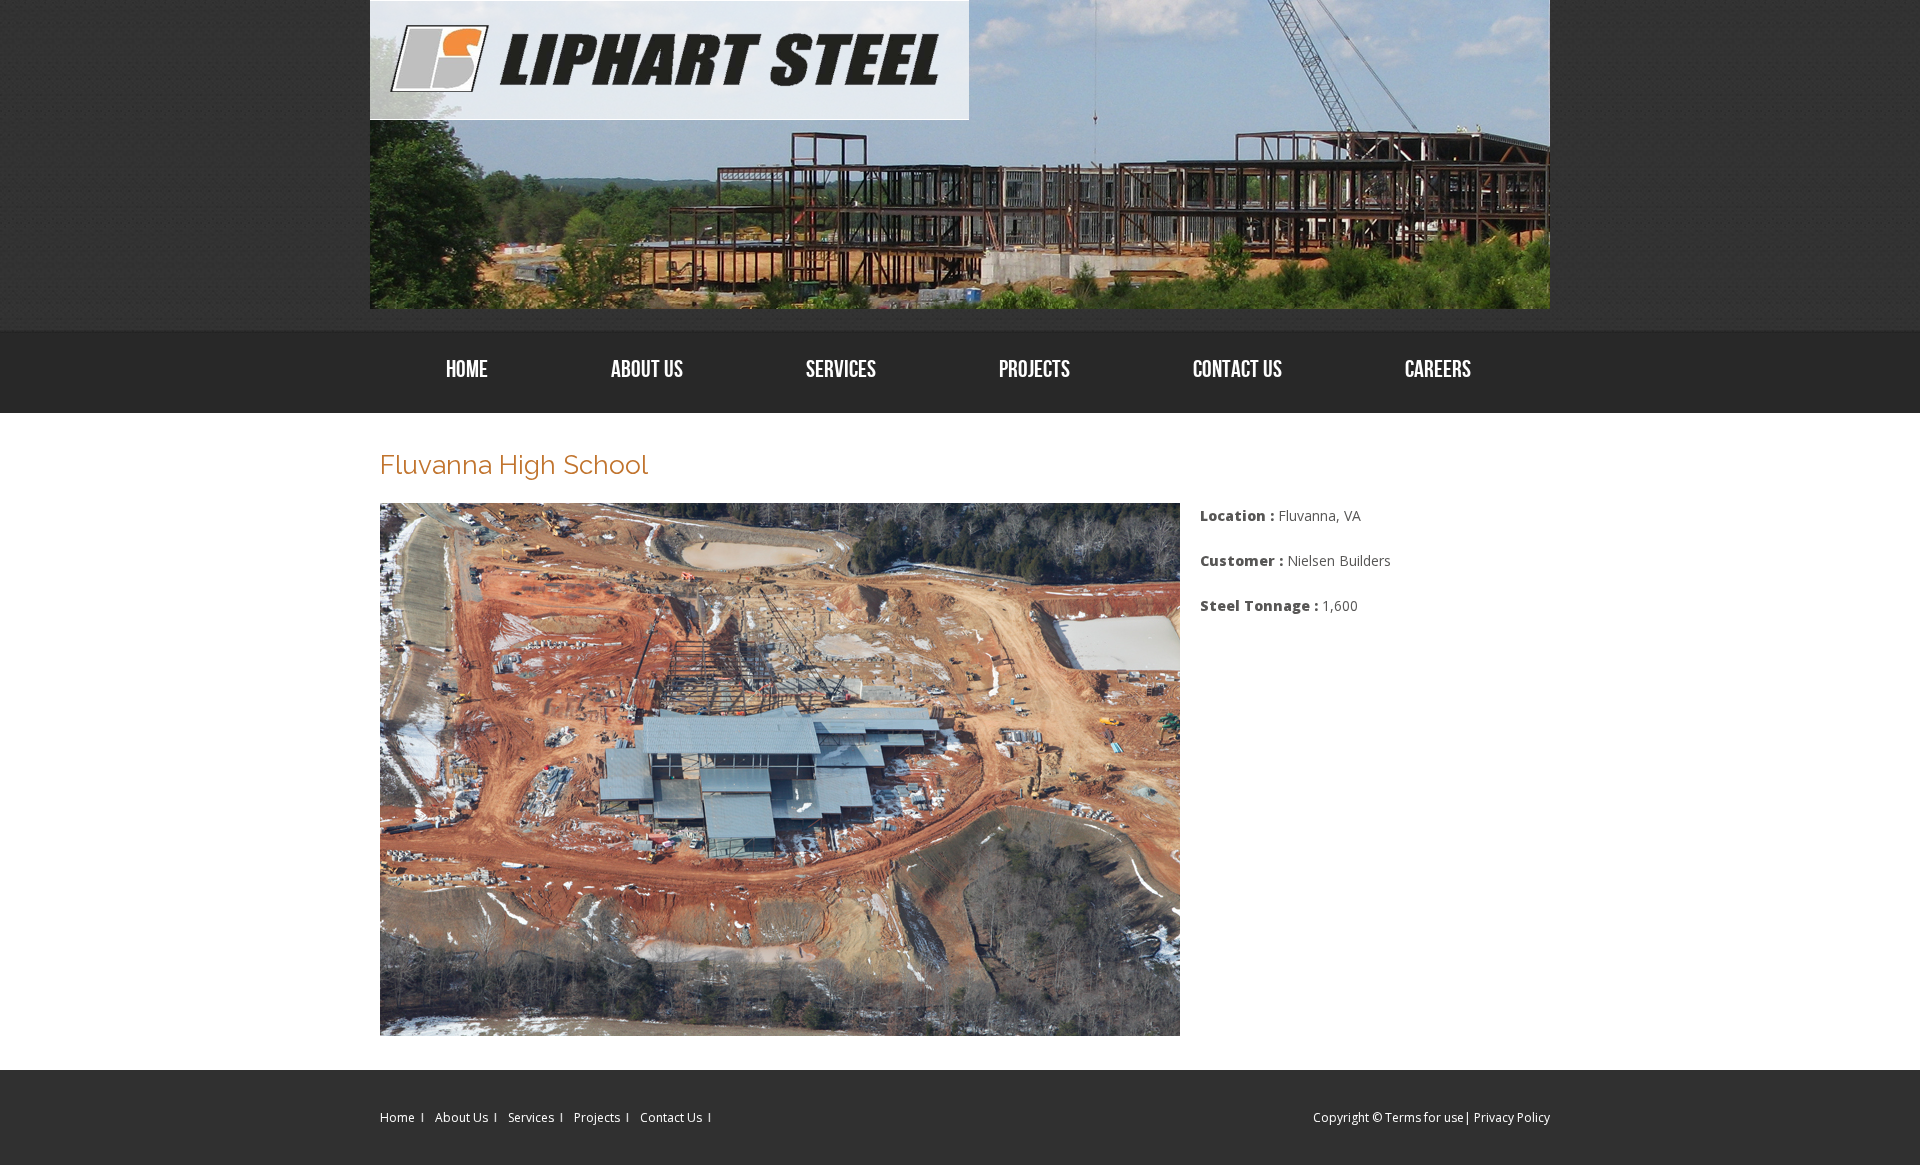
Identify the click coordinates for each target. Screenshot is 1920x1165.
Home (467, 368)
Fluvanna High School (514, 465)
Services (841, 368)
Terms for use (1424, 1117)
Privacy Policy (1512, 1117)
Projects (1034, 368)
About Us (647, 368)
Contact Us (1237, 368)
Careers (1438, 368)
